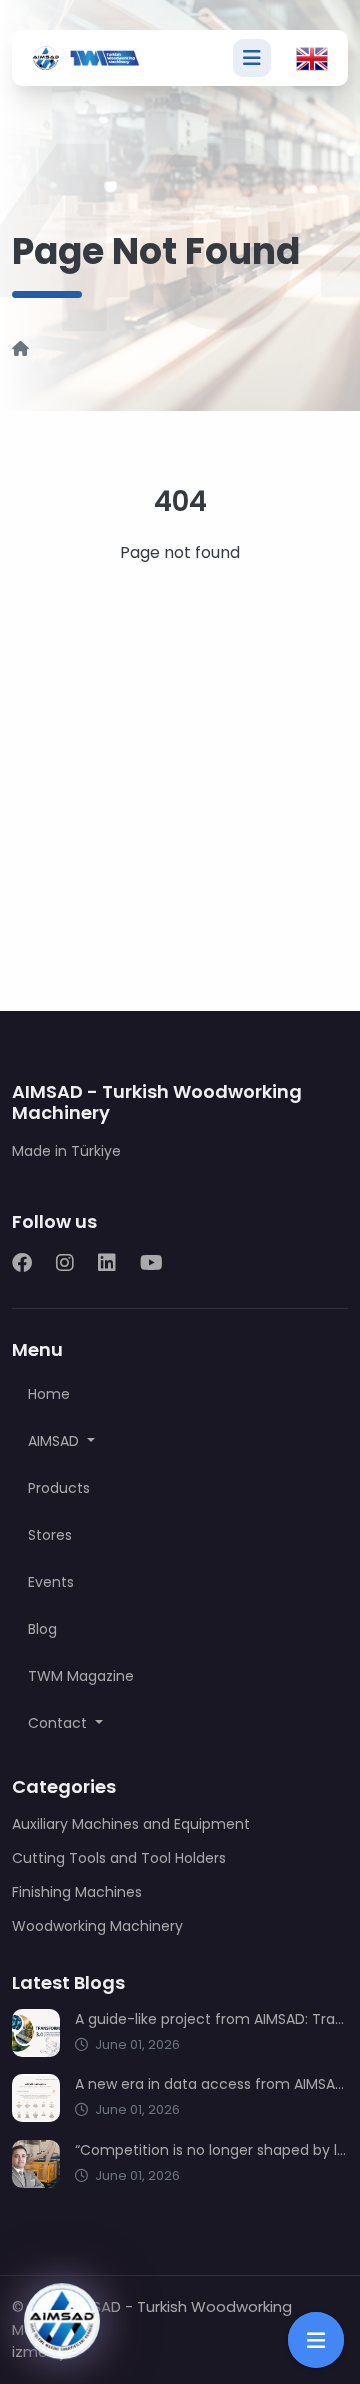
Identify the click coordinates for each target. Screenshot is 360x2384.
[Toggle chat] (62, 2321)
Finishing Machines (77, 1892)
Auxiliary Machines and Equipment (131, 1824)
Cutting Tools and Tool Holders (119, 1858)
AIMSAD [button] (55, 1441)
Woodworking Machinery (97, 1926)
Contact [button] (59, 1723)
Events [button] (51, 1582)
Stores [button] (50, 1535)
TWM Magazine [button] (81, 1676)
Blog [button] (42, 1629)
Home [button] (49, 1394)
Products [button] (59, 1488)
